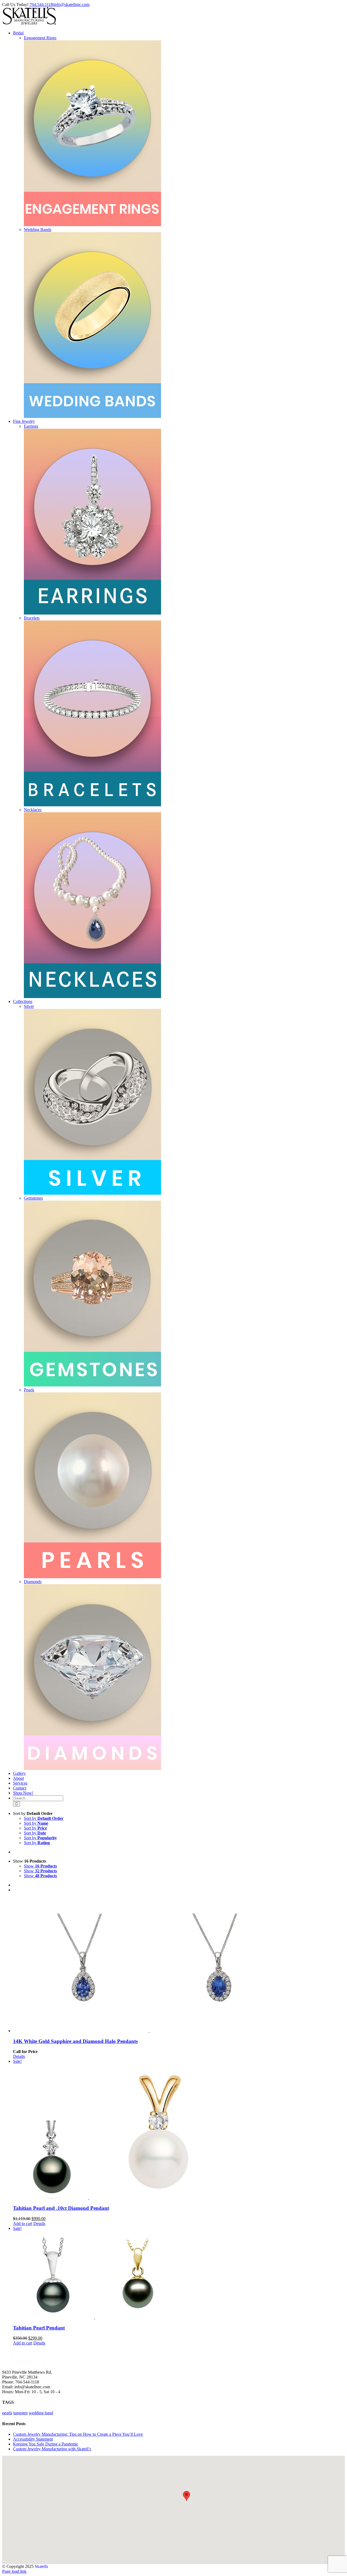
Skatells (41, 2566)
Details (19, 2056)
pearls (7, 2413)
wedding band (41, 2413)
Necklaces (33, 810)
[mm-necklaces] (92, 997)
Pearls (29, 1390)
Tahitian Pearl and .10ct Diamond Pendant (61, 2208)
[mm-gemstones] (92, 1385)
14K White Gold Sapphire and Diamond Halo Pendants (75, 2041)
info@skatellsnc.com (72, 4)
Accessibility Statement (33, 2439)
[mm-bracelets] (92, 805)
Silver (29, 1006)
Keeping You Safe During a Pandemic (46, 2444)
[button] (187, 2496)
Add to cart (23, 2223)
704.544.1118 (41, 4)
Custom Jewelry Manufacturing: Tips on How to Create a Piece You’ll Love (78, 2434)
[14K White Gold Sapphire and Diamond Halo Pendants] (179, 1965)
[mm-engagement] (92, 225)
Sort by (44, 1818)
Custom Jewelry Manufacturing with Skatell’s (52, 2449)
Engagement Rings (40, 38)
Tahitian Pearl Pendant (39, 2328)
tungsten (20, 2413)
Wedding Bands (38, 230)
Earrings (31, 426)
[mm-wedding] (92, 416)
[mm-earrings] (92, 613)
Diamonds (33, 1582)
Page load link (14, 2571)
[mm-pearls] (92, 1577)
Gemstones (33, 1198)
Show (40, 1866)
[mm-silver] (92, 1193)
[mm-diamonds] (92, 1768)
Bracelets (32, 618)
